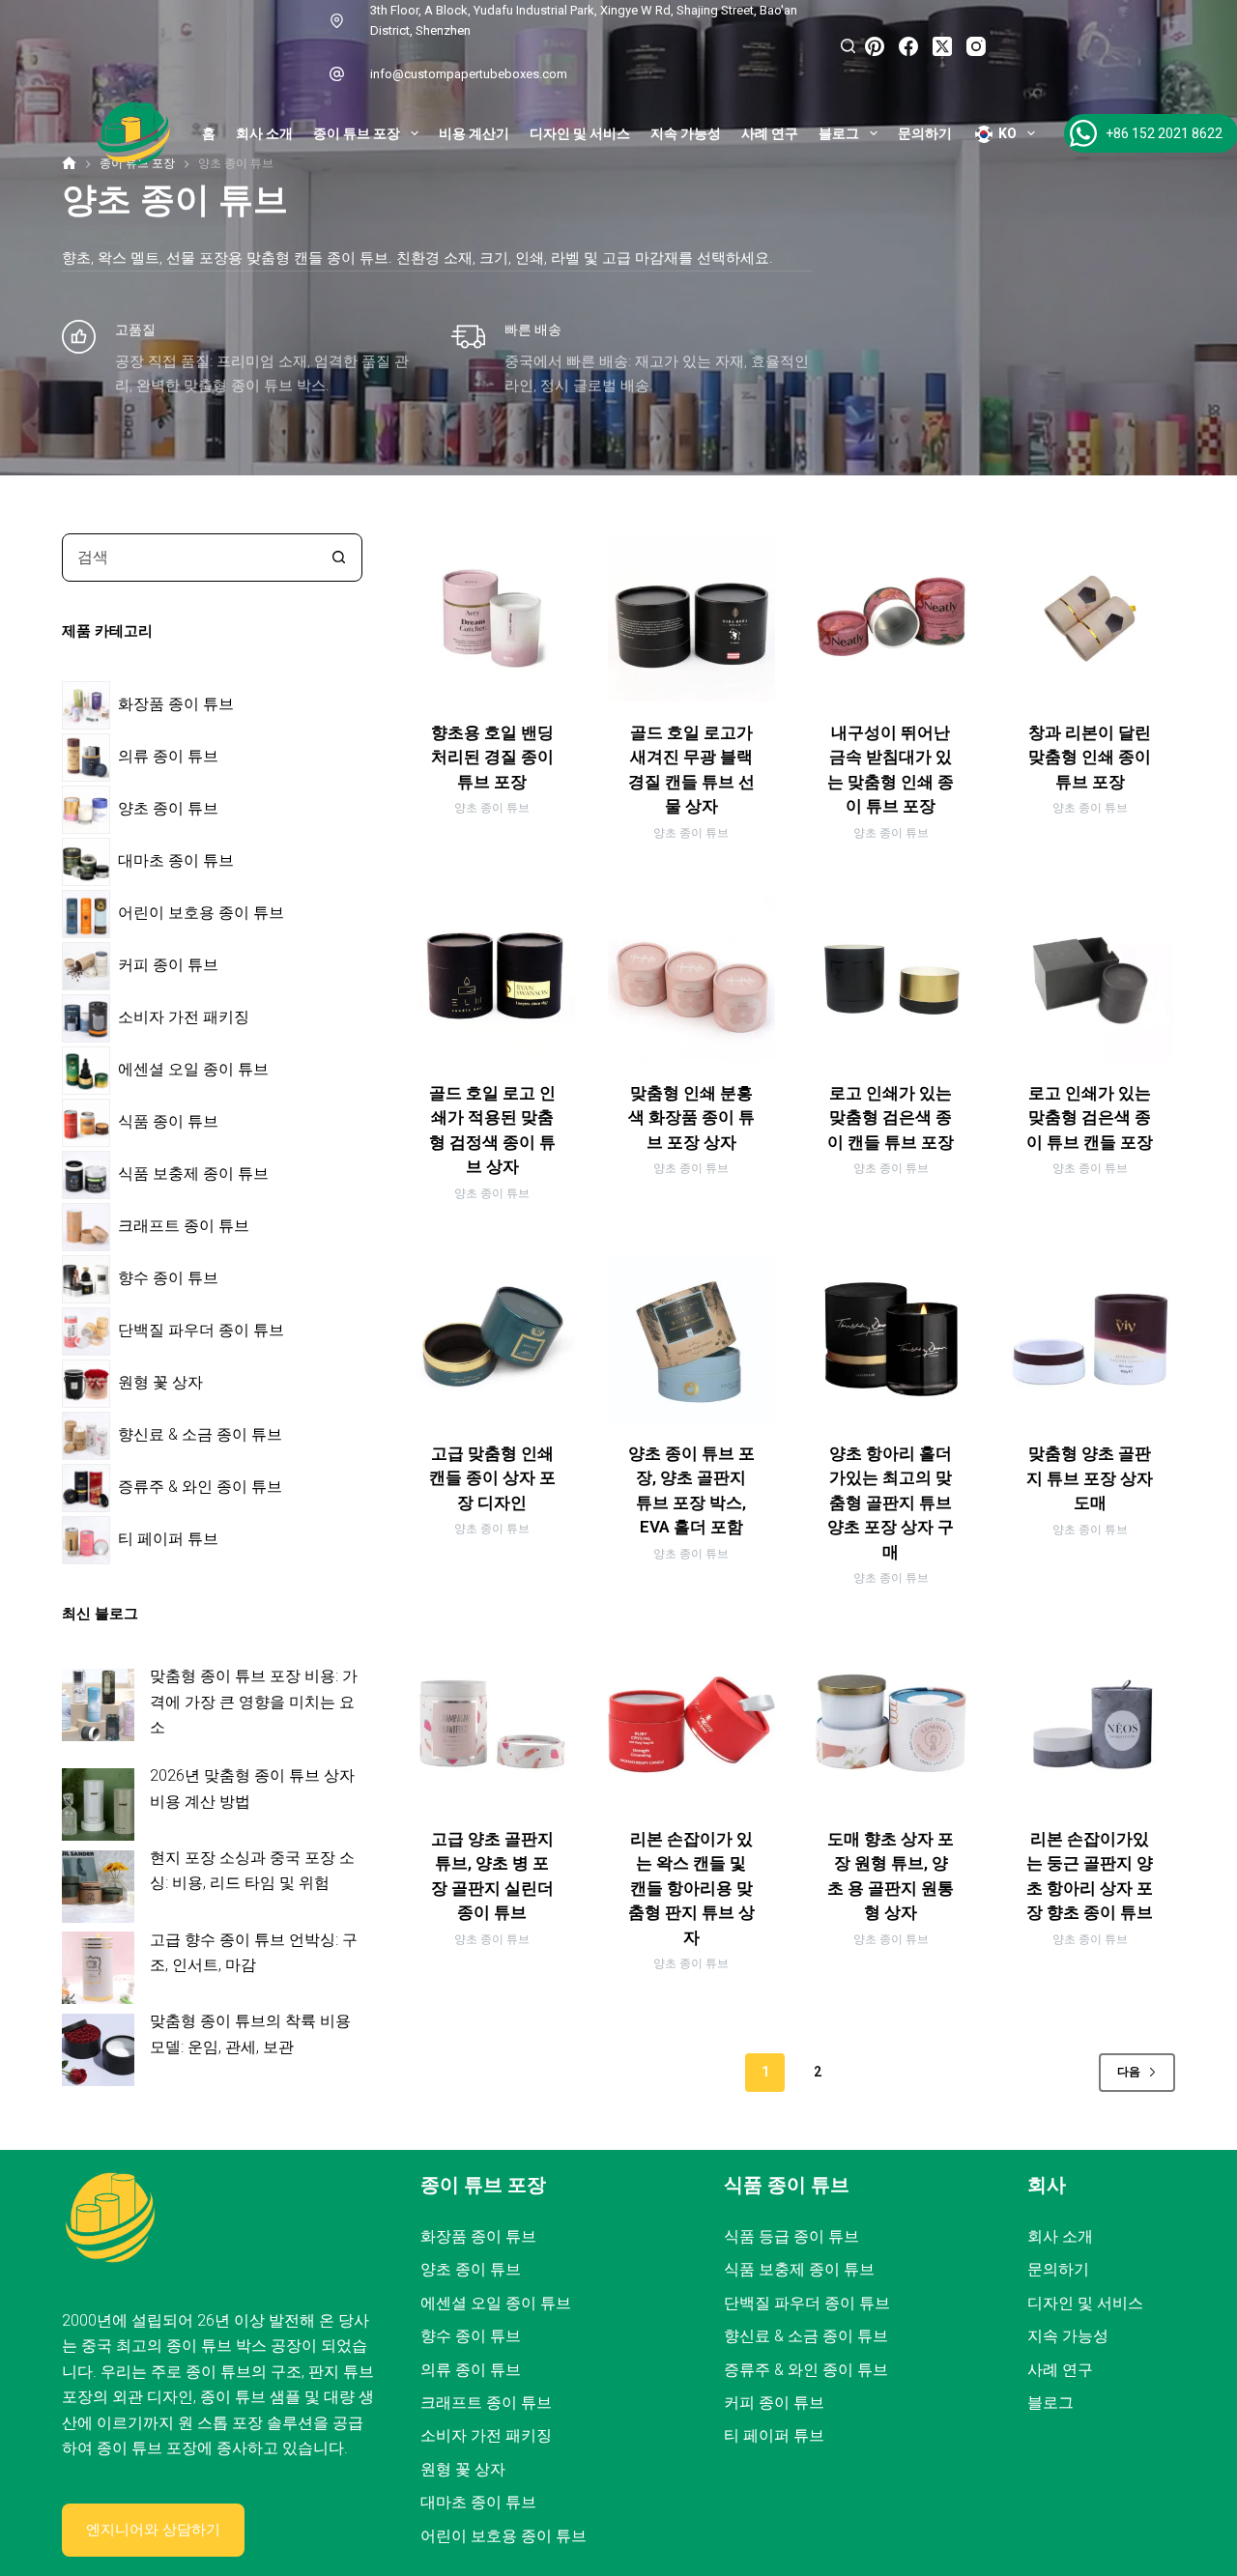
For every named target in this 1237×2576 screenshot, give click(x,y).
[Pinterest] (875, 46)
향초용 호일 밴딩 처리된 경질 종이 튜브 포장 (492, 757)
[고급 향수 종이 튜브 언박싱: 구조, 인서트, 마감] (98, 1968)
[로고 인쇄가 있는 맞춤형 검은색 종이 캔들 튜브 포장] (891, 979)
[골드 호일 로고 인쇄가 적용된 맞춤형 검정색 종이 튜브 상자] (492, 979)
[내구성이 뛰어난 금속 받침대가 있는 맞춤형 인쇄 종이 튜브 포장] (891, 618)
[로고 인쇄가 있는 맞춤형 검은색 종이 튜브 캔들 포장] (1090, 979)
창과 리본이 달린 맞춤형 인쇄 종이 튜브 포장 (1090, 757)
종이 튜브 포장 (357, 133)
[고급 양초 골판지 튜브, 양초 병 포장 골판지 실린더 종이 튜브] (492, 1724)
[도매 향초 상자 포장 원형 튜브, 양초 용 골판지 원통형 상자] (891, 1724)
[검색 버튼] (338, 558)
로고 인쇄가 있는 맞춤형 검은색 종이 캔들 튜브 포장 (891, 1117)
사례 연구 (770, 133)
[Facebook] (908, 46)
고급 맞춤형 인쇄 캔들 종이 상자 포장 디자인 (492, 1478)
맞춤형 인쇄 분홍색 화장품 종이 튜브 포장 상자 (691, 1117)
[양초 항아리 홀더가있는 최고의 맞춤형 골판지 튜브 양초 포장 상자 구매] (891, 1339)
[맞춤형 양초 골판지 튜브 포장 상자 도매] (1090, 1339)
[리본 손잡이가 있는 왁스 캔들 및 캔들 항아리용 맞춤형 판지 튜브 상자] (691, 1724)
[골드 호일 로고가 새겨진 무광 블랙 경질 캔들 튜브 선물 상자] (691, 618)
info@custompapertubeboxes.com (469, 74)
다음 (1129, 2072)
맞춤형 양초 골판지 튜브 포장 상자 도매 (1090, 1478)
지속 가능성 (686, 133)
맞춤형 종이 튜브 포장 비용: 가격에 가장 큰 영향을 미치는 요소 (254, 1702)
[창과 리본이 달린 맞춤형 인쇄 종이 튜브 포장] (1090, 618)
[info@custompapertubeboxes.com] (337, 74)
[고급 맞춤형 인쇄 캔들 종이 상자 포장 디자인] (492, 1339)
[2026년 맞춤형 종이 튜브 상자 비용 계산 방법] (98, 1804)
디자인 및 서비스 (580, 133)
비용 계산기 (474, 133)
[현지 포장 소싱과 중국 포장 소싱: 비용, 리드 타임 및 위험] (98, 1887)
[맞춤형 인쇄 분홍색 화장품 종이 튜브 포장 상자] (691, 979)
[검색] (848, 46)
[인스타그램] (976, 46)
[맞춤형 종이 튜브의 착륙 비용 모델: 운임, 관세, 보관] (98, 2050)
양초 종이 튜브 (492, 808)
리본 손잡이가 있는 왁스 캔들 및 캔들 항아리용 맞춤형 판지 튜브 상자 (691, 1888)
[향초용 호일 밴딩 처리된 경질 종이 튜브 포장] (492, 618)
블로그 (839, 133)
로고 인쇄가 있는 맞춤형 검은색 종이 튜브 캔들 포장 (1090, 1117)
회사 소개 (264, 133)
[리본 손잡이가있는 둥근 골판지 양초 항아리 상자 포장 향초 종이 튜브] (1090, 1724)
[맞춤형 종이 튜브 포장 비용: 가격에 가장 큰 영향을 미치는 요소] (98, 1705)
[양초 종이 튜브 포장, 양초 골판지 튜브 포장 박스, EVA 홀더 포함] (691, 1339)
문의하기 (925, 133)
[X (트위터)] (942, 46)
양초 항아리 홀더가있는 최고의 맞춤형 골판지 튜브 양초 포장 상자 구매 (891, 1503)
